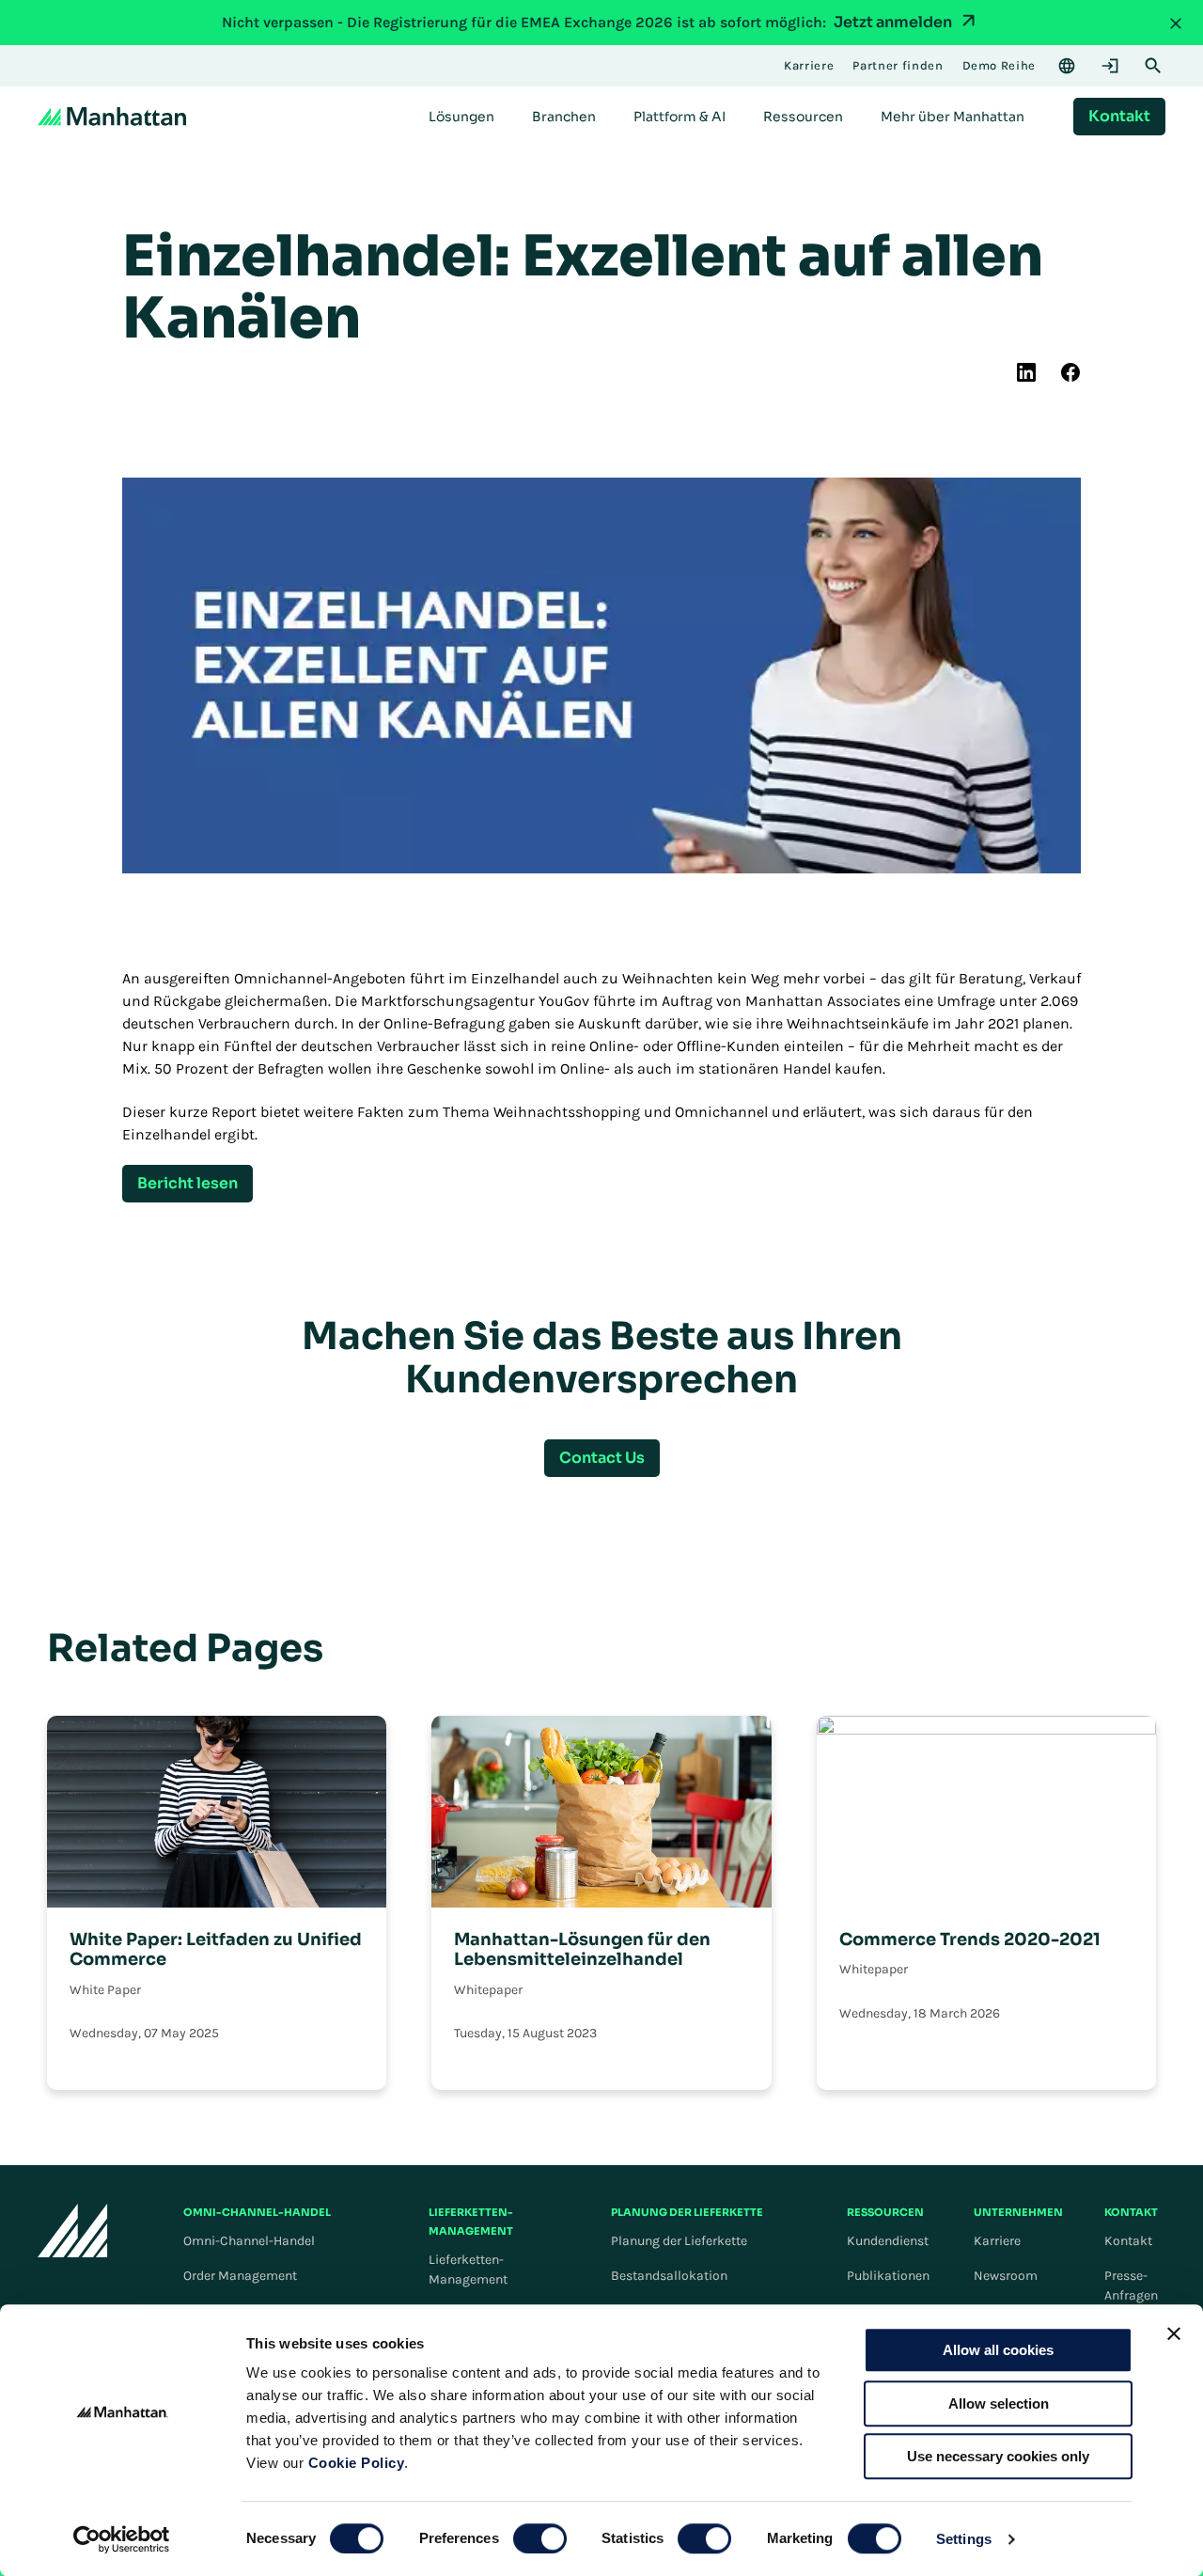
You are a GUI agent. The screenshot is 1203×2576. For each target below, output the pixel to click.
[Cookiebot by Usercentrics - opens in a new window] (122, 2539)
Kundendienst (888, 2241)
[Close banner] (1174, 2333)
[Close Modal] (1176, 23)
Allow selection (999, 2403)
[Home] (112, 117)
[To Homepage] (73, 2230)
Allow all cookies (998, 2350)
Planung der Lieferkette (679, 2241)
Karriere (997, 2241)
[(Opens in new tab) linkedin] (1026, 372)
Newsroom (1006, 2276)
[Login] (1110, 66)
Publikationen (888, 2276)
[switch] (540, 2538)
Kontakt (1128, 2241)
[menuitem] (461, 117)
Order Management (240, 2276)
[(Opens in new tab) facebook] (1070, 372)
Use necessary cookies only (998, 2456)
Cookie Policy (357, 2463)
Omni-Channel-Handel (249, 2241)
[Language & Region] (1067, 66)
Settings (964, 2539)
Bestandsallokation (669, 2276)
